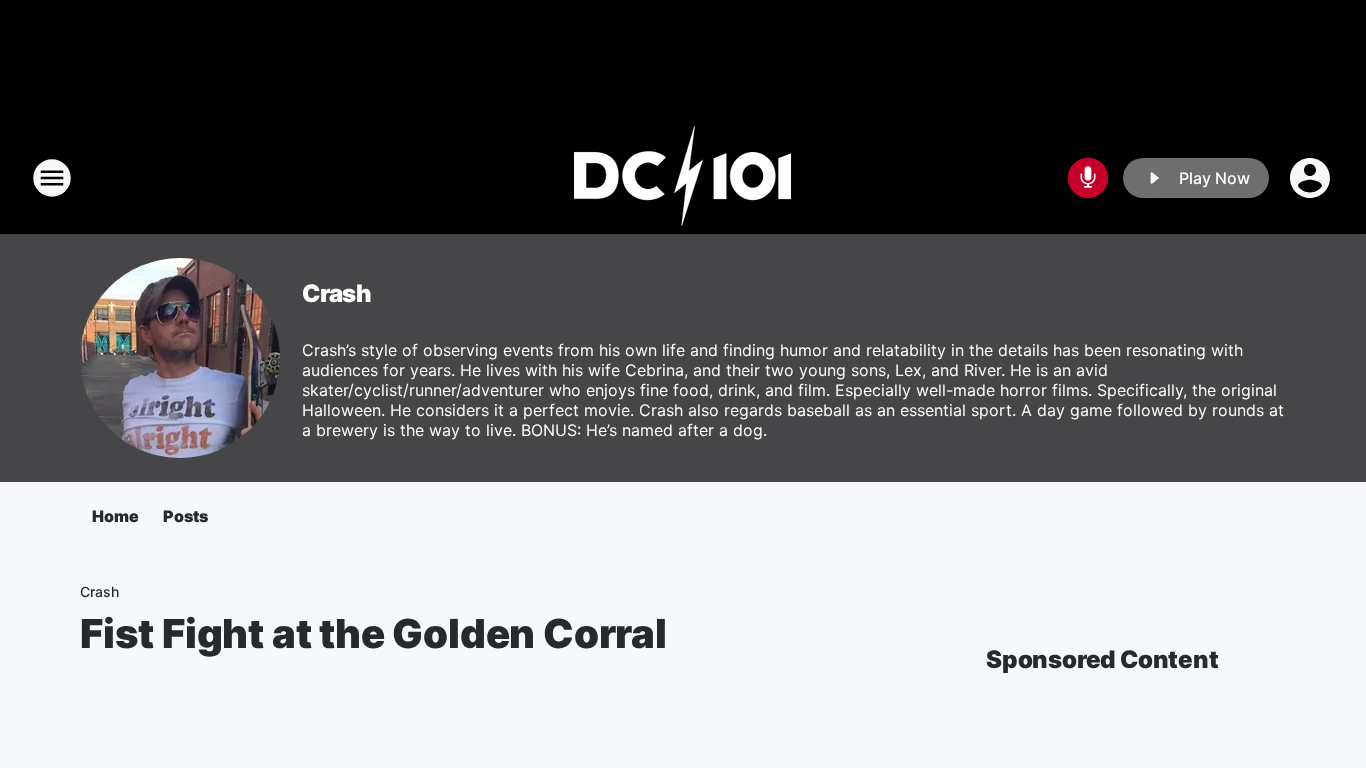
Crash (337, 293)
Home (115, 516)
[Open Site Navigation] (52, 178)
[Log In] (1312, 178)
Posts (185, 516)
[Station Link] (683, 178)
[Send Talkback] (1088, 178)
